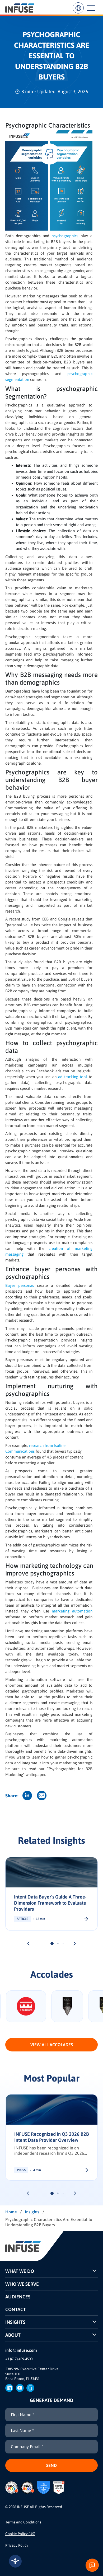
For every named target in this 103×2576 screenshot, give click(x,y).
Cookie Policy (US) (20, 2534)
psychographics (65, 236)
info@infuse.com (21, 2350)
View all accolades (52, 2045)
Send (51, 2465)
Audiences (18, 2297)
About (13, 2335)
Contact (16, 2309)
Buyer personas (20, 1285)
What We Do (20, 2271)
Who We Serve (22, 2284)
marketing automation (72, 1611)
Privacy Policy (17, 2545)
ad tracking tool (72, 1077)
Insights (15, 2322)
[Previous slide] (28, 1944)
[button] (52, 1943)
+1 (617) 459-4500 (19, 2359)
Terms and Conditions (23, 2522)
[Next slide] (75, 1944)
